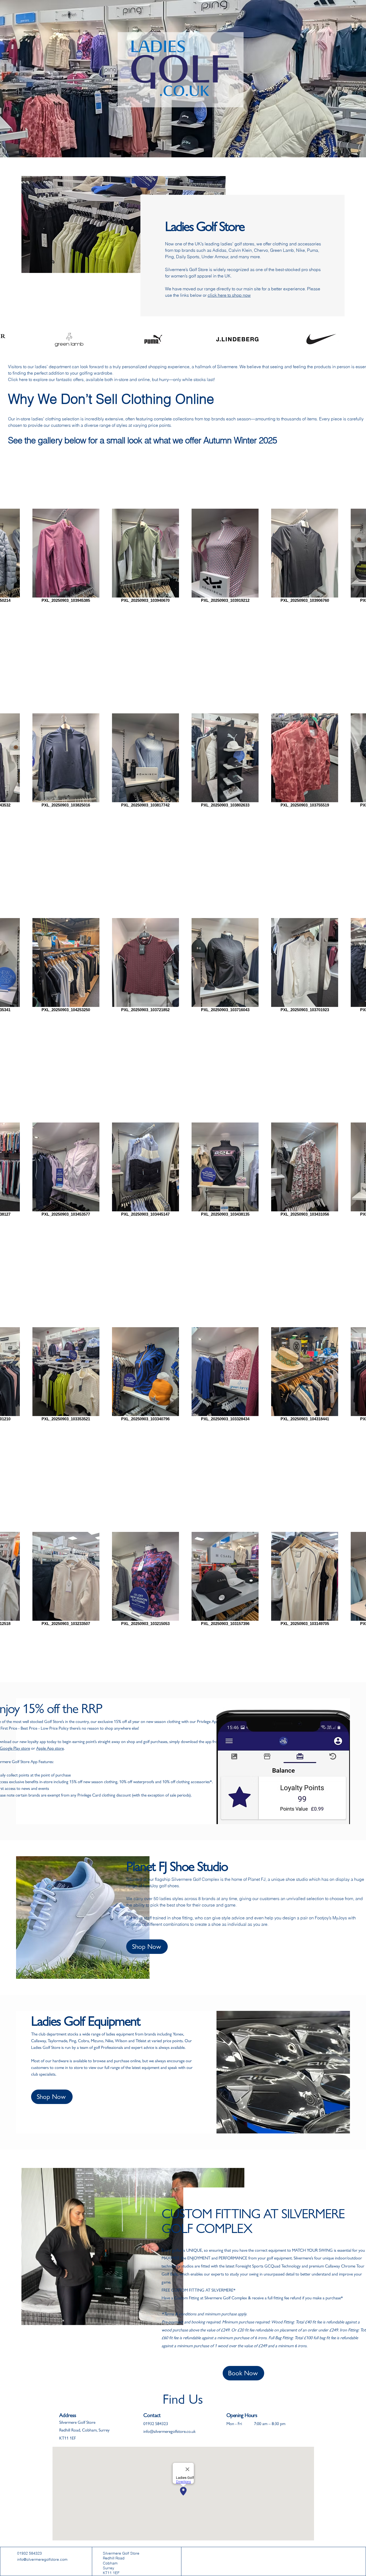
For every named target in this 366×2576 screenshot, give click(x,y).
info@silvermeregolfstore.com (42, 2559)
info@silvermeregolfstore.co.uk (169, 2431)
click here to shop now (229, 295)
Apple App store (50, 1748)
